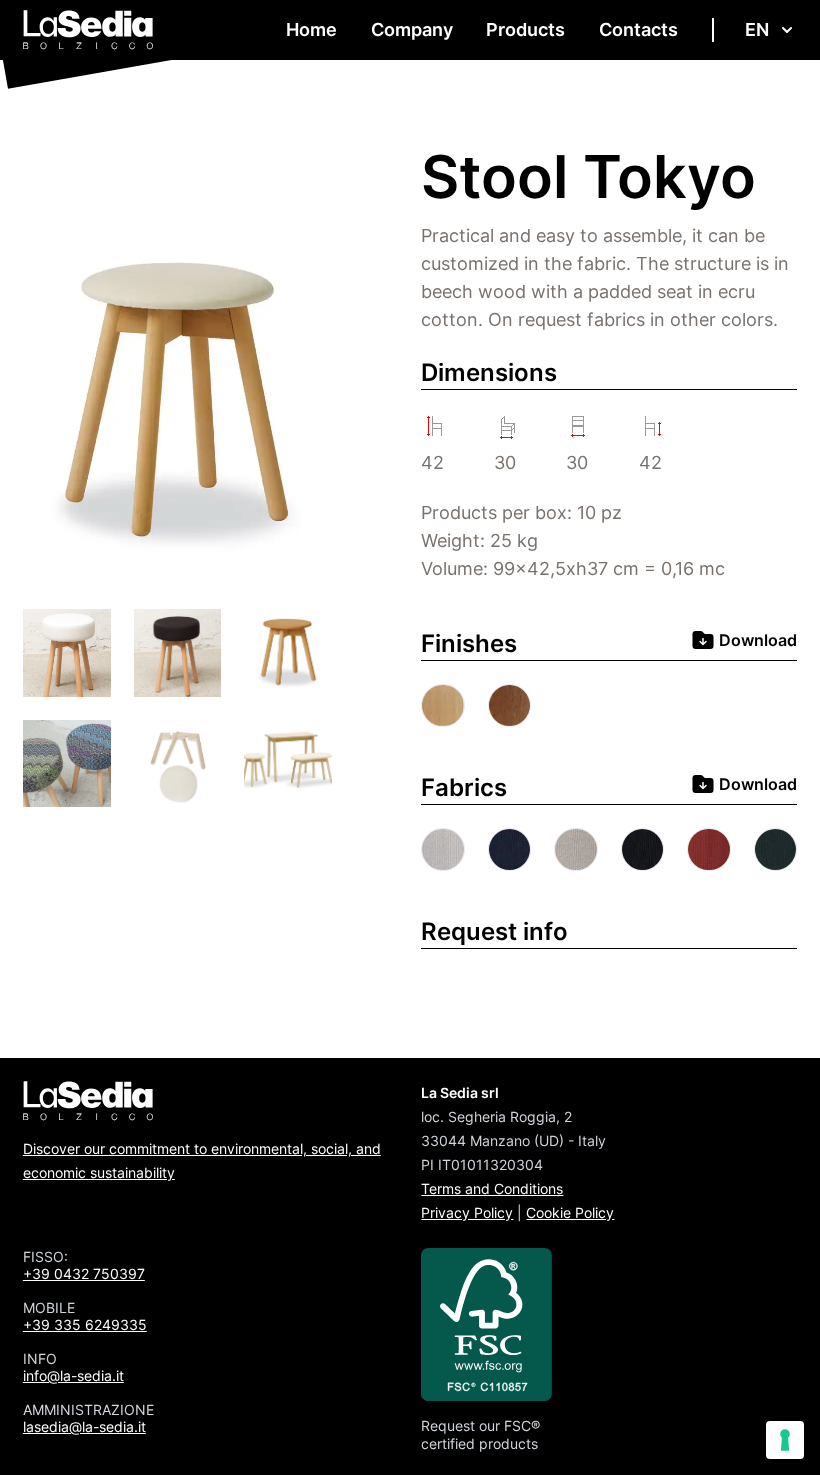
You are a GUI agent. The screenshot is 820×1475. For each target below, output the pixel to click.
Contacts (638, 29)
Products (525, 29)
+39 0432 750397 (84, 1273)
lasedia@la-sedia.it (84, 1426)
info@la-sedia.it (73, 1375)
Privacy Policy (467, 1212)
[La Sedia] (88, 30)
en (757, 29)
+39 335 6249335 (85, 1324)
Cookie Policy (570, 1212)
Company (412, 29)
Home (311, 29)
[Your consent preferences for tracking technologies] (785, 1440)
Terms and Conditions (492, 1188)
